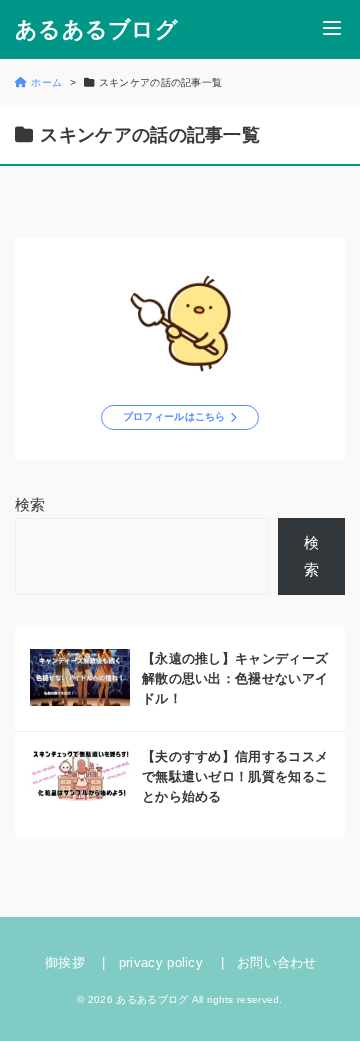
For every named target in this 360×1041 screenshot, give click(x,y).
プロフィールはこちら (174, 416)
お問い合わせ (277, 962)
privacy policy (161, 962)
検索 (30, 504)
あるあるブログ (96, 30)
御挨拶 (65, 962)
